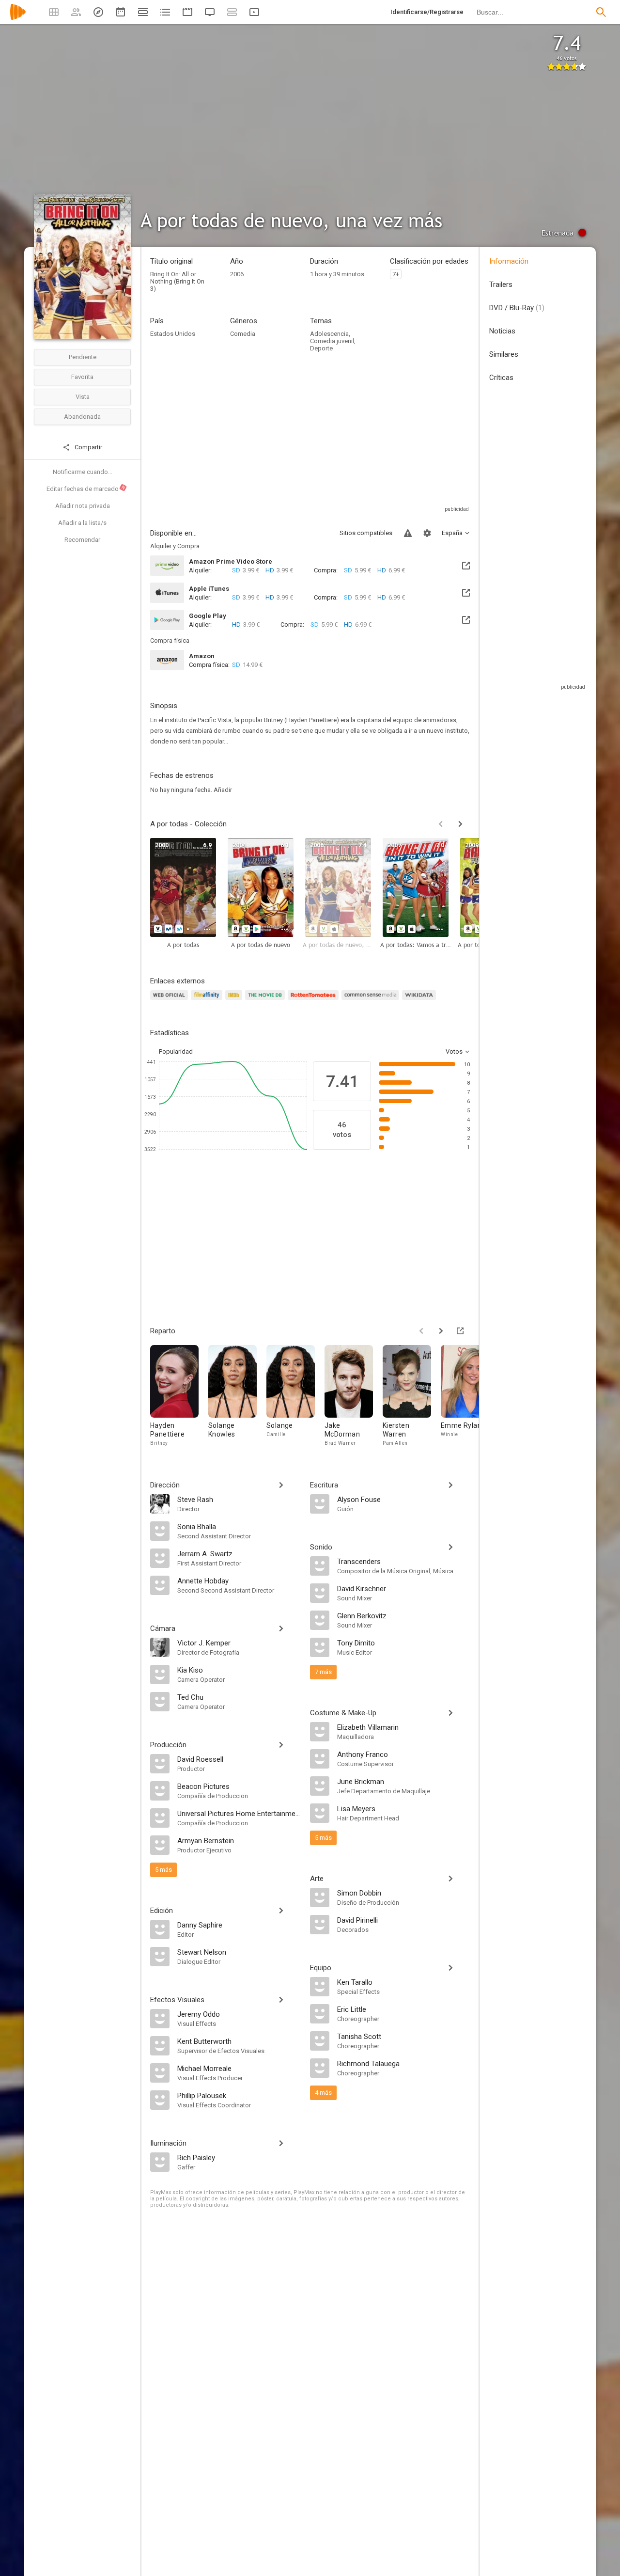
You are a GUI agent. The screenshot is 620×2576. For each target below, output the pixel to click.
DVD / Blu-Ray (517, 308)
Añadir (223, 790)
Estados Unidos (173, 334)
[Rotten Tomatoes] (315, 1001)
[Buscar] (601, 12)
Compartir (88, 447)
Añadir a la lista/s (82, 523)
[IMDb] (235, 1001)
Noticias (502, 331)
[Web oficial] (170, 1001)
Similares (504, 354)
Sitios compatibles (366, 533)
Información (509, 261)
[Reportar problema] (408, 533)
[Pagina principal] (18, 18)
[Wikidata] (420, 1001)
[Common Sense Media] (372, 1001)
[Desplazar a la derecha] (460, 824)
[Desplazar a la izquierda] (441, 824)
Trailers (501, 284)
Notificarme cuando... (83, 472)
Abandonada (82, 417)
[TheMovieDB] (266, 1001)
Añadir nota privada (83, 506)
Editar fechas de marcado (86, 489)
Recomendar (82, 540)
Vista (83, 397)
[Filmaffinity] (208, 1001)
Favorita (82, 377)
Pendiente (83, 357)
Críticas (501, 378)
